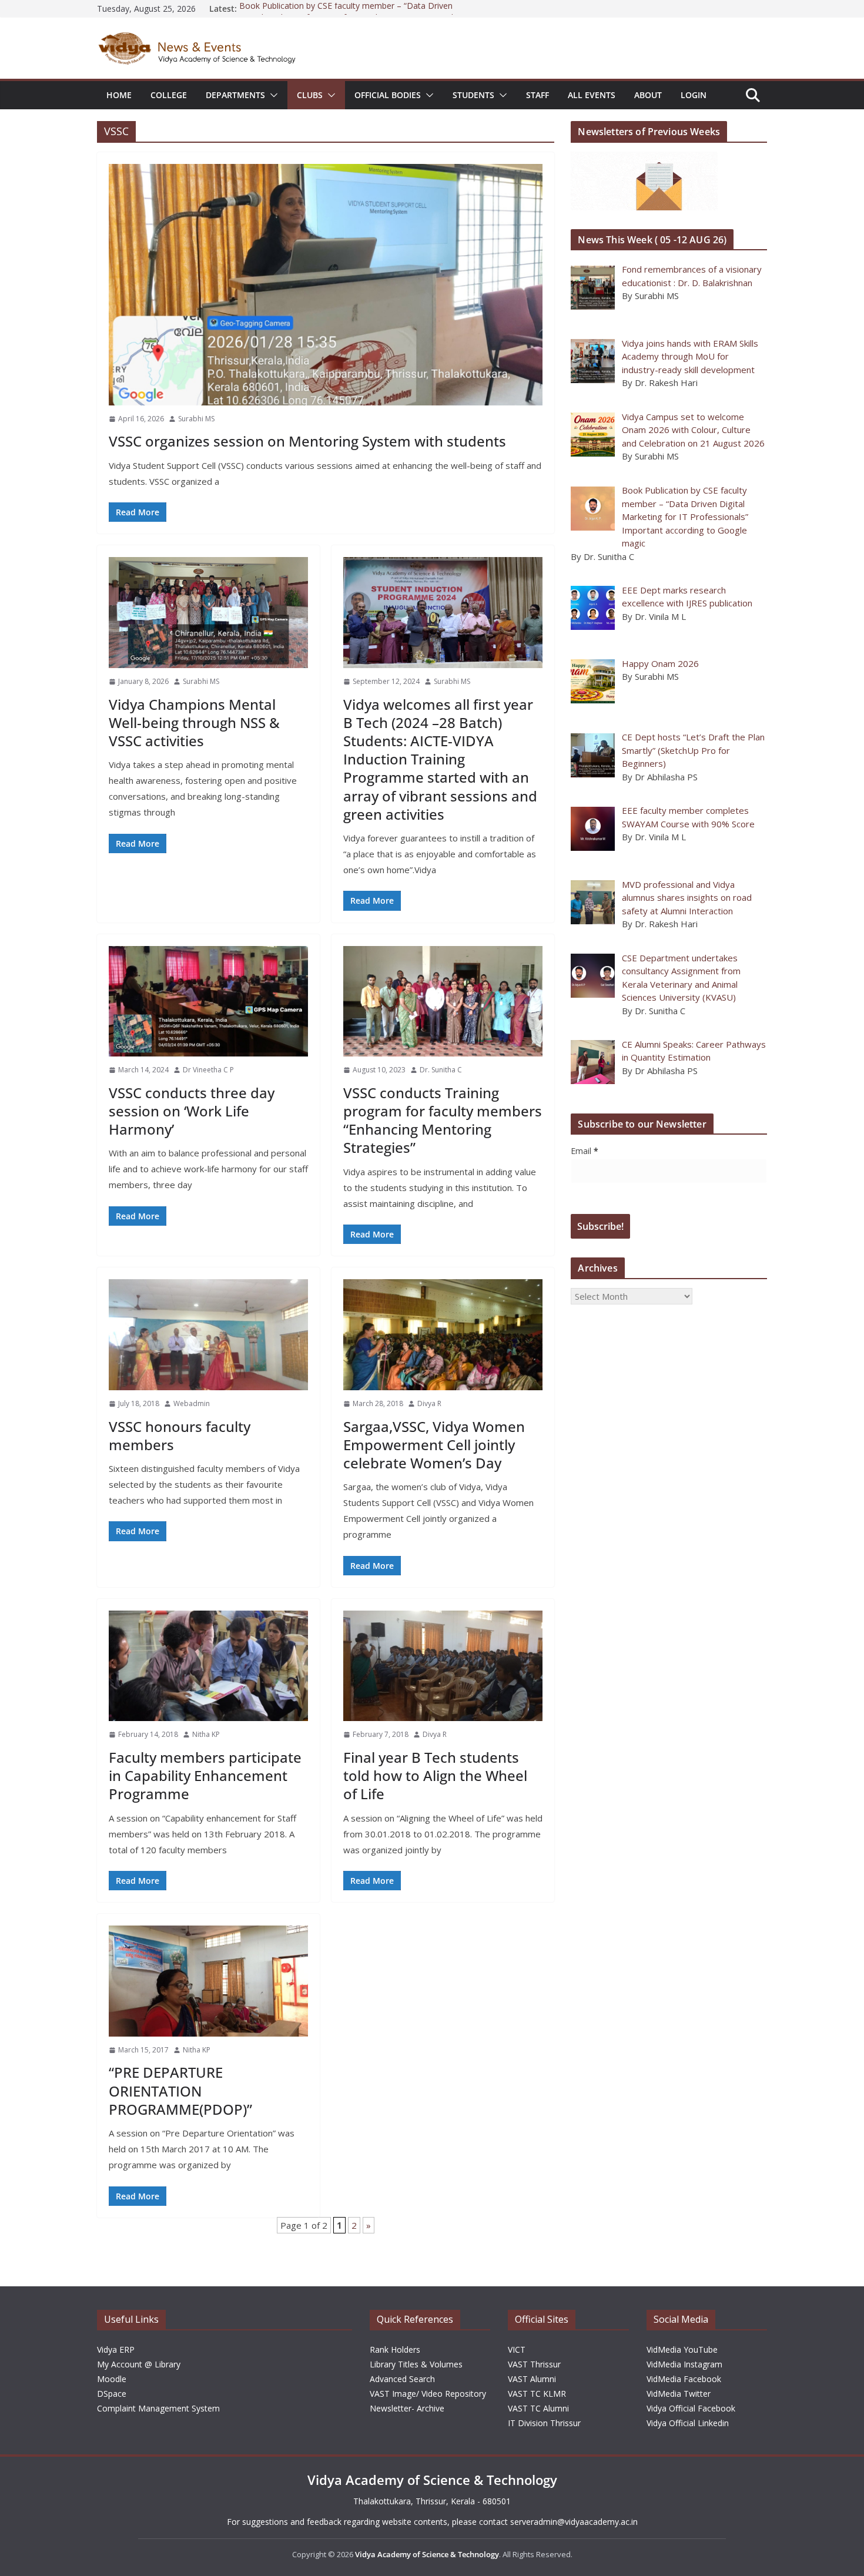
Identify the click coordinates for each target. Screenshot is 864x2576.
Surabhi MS (196, 419)
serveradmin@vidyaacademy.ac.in (574, 2522)
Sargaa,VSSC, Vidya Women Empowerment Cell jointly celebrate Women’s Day (434, 1445)
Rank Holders (395, 2349)
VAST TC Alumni (538, 2408)
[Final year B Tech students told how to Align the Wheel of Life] (443, 1666)
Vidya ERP (116, 2349)
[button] (272, 95)
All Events (592, 95)
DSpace (112, 2394)
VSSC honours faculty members (180, 1435)
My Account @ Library (139, 2364)
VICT (517, 2349)
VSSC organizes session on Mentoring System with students (307, 441)
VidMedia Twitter (679, 2394)
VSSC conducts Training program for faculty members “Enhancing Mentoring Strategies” (443, 1120)
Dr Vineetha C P (208, 1070)
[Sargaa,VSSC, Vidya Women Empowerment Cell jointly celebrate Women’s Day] (443, 1335)
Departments (235, 95)
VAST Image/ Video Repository (428, 2394)
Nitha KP (206, 1734)
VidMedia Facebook (684, 2379)
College (169, 95)
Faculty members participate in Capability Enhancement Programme (205, 1775)
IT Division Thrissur (544, 2423)
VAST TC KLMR (537, 2394)
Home (119, 95)
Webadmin (192, 1403)
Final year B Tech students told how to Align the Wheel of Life (435, 1775)
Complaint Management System (158, 2408)
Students (473, 95)
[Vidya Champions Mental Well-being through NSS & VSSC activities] (208, 613)
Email (585, 1151)
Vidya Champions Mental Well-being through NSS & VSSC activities (194, 722)
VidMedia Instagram (684, 2364)
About (648, 95)
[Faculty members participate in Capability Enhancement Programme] (208, 1666)
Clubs (310, 95)
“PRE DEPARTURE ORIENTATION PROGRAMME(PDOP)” (180, 2090)
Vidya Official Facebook (691, 2408)
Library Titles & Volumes (416, 2364)
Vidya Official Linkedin (688, 2423)
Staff (538, 95)
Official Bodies (388, 95)
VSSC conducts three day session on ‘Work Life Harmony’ (192, 1111)
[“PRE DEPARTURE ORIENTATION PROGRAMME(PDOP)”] (208, 1981)
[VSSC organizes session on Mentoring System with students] (326, 285)
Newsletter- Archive (407, 2408)
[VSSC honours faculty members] (208, 1335)
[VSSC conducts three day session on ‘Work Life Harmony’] (208, 1002)
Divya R (429, 1403)
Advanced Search (402, 2379)
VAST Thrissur (534, 2364)
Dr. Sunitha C (441, 1070)
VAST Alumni (532, 2379)
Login (694, 95)
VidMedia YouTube (682, 2349)
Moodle (112, 2379)
